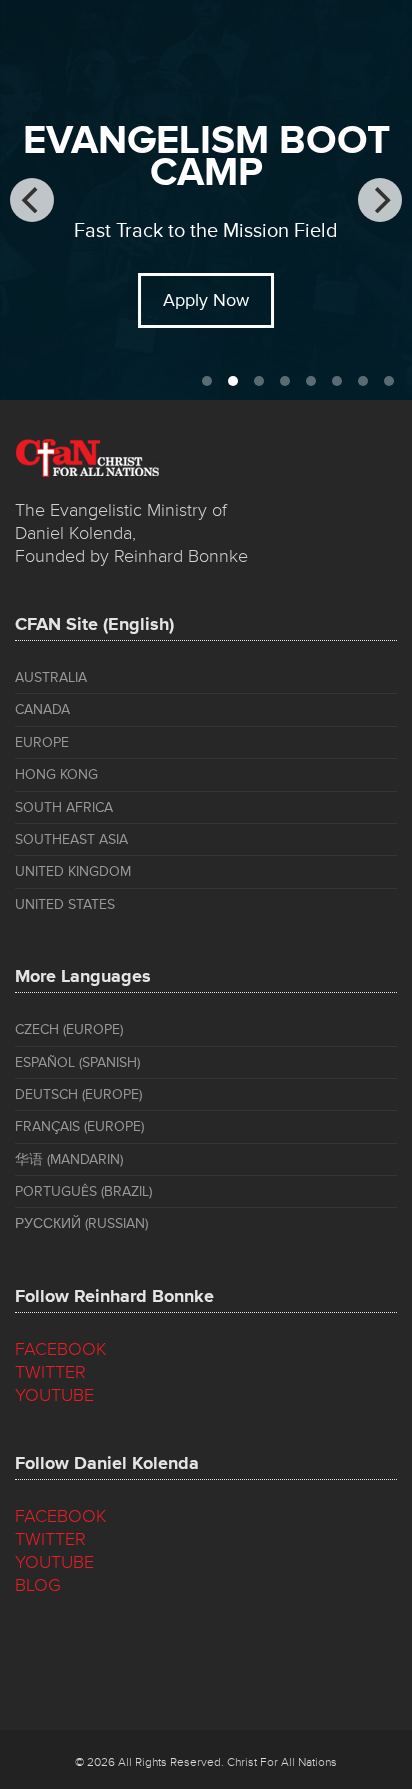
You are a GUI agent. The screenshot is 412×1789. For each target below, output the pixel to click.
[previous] (32, 200)
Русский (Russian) (81, 1223)
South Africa (64, 807)
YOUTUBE (54, 1395)
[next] (380, 200)
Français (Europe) (79, 1126)
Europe (42, 742)
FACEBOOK (61, 1349)
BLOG (38, 1585)
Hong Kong (56, 774)
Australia (51, 677)
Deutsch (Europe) (78, 1094)
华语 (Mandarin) (69, 1159)
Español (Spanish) (77, 1062)
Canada (42, 709)
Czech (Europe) (69, 1029)
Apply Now (206, 300)
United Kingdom (73, 871)
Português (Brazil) (83, 1191)
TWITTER (50, 1372)
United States (65, 904)
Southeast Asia (71, 839)
